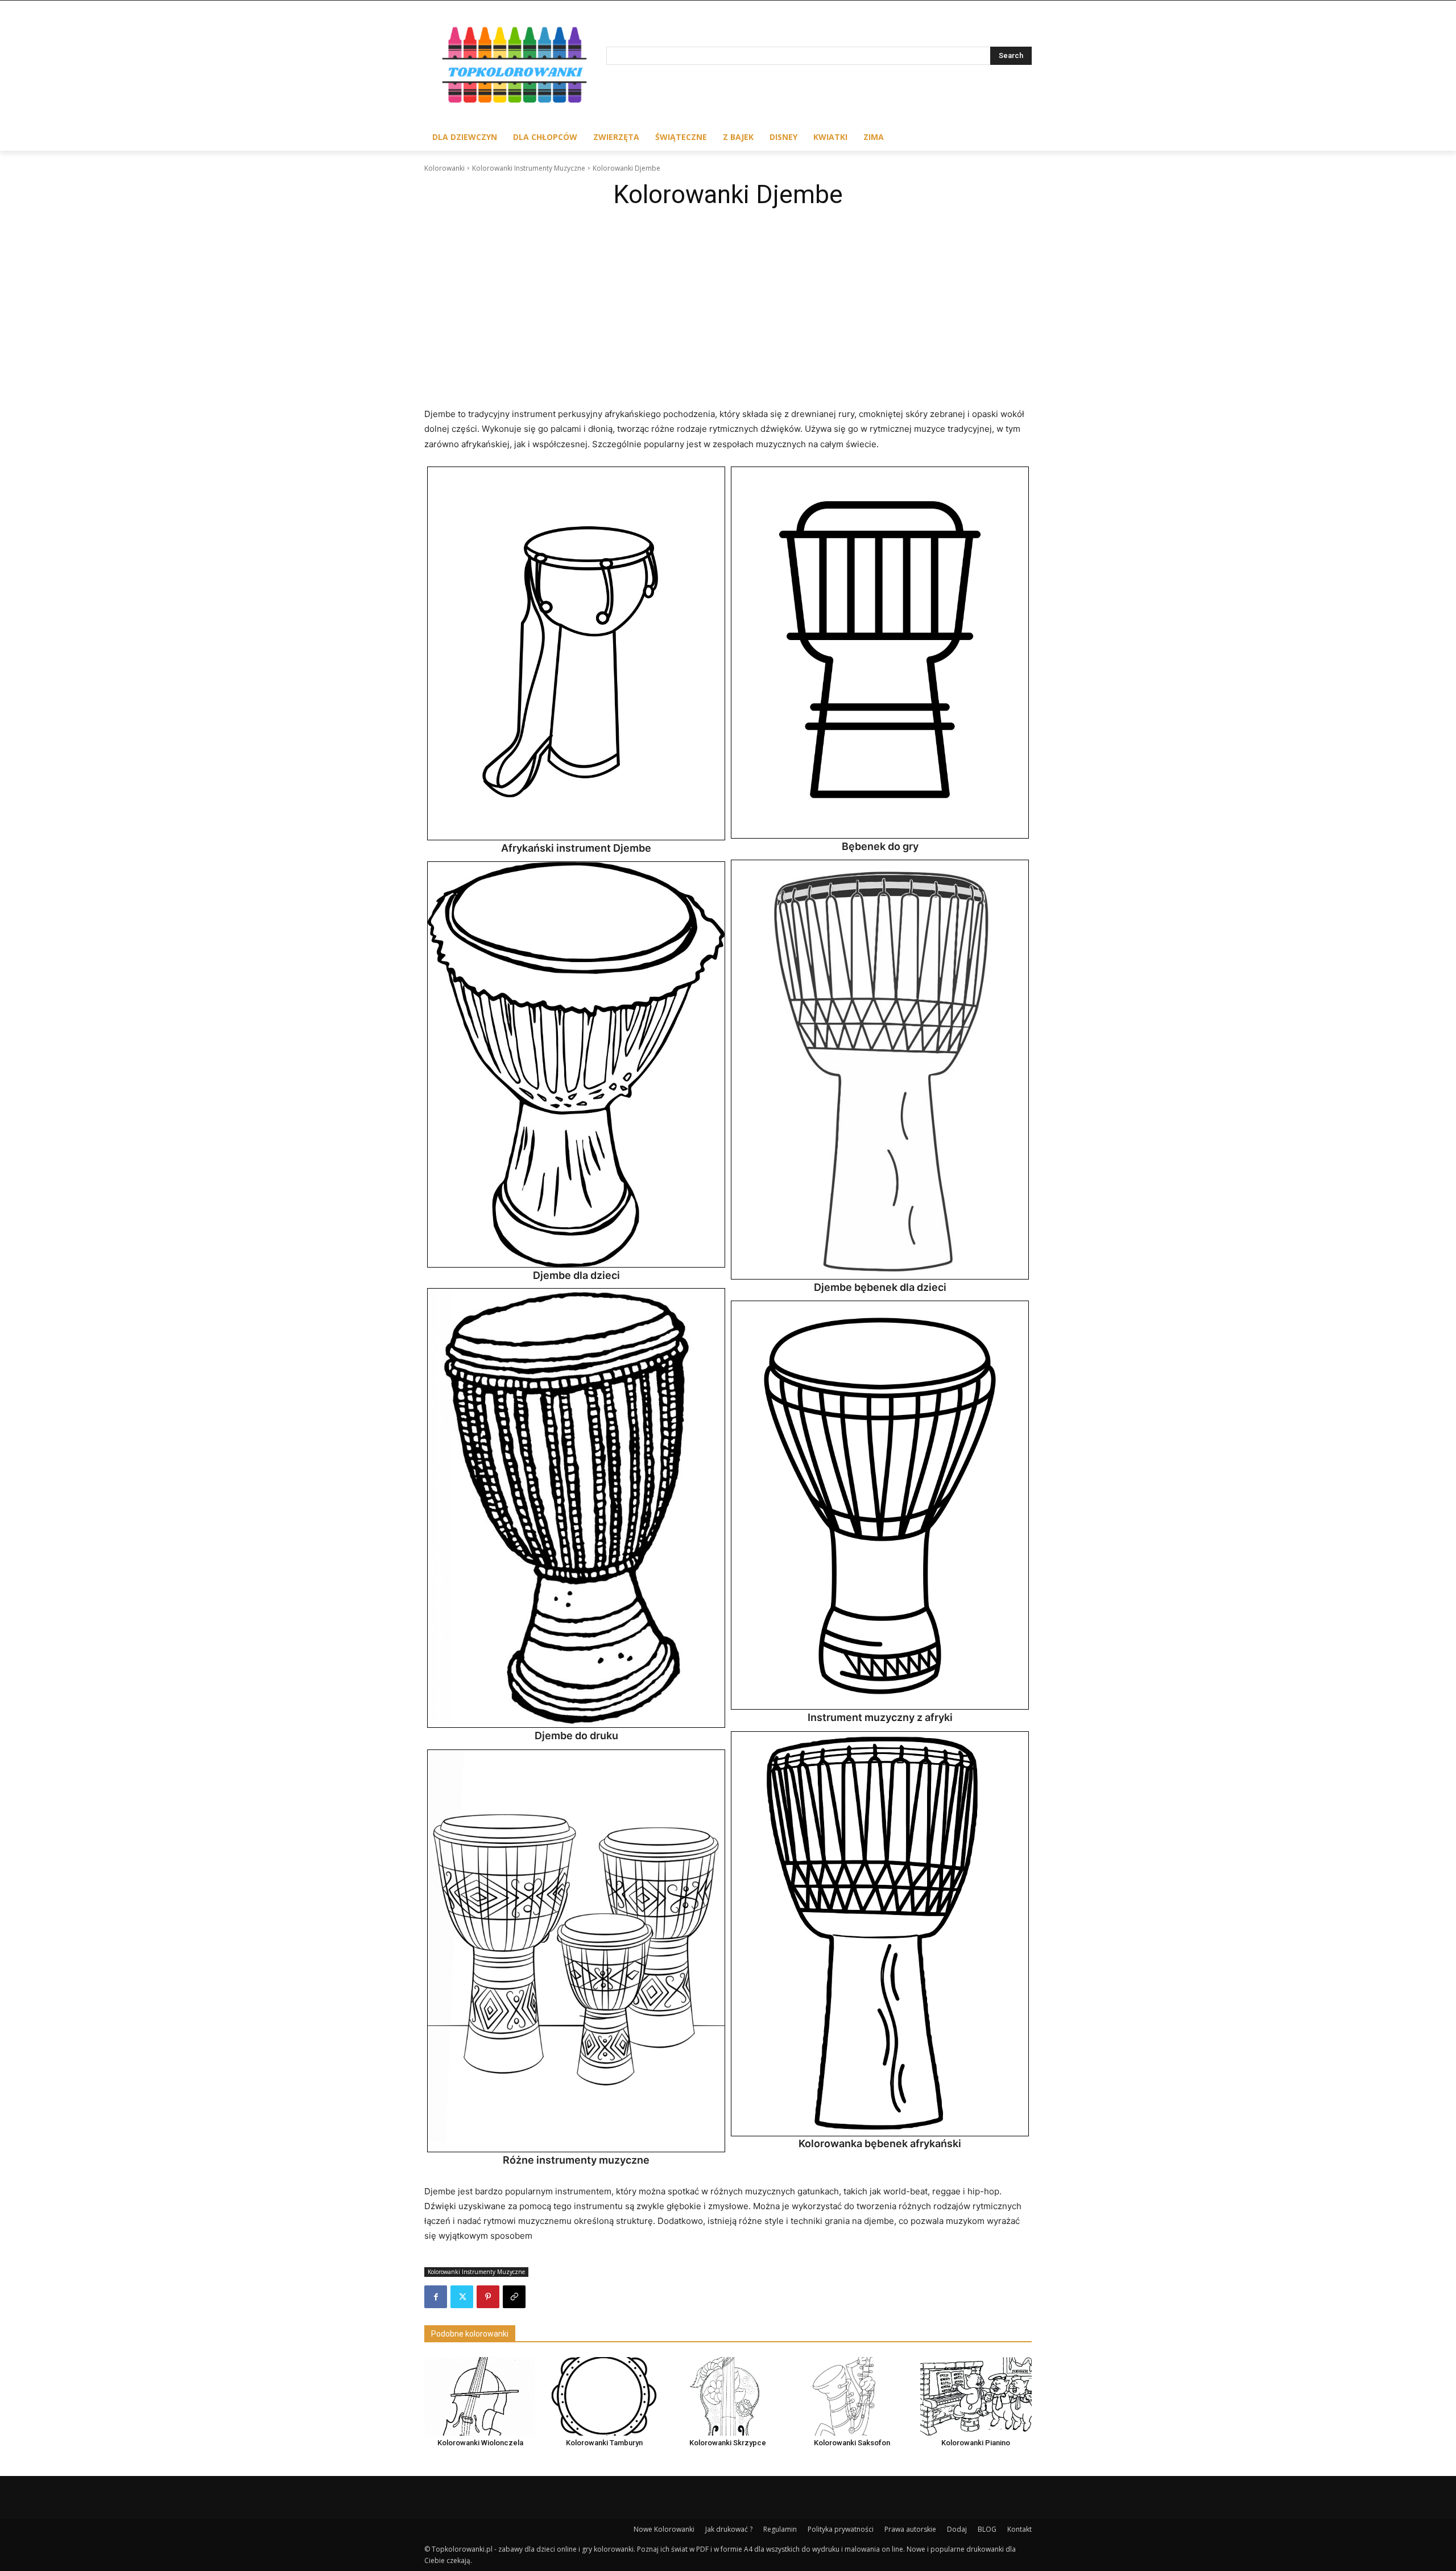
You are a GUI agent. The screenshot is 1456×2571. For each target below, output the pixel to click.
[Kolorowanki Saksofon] (852, 2396)
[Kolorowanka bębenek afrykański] (880, 1934)
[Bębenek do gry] (880, 653)
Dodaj (957, 2529)
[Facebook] (436, 2297)
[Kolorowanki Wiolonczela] (480, 2396)
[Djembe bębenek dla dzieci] (880, 1070)
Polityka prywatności (841, 2529)
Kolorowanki (444, 168)
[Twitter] (462, 2297)
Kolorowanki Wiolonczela (480, 2443)
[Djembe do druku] (576, 1508)
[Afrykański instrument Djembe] (576, 654)
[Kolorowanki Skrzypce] (728, 2396)
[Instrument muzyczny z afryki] (880, 1505)
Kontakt (1019, 2529)
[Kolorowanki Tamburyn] (604, 2396)
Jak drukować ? (729, 2529)
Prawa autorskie (910, 2529)
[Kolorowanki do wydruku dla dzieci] (515, 67)
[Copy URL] (514, 2297)
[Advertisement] (728, 300)
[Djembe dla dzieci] (576, 1065)
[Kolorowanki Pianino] (976, 2396)
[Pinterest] (488, 2297)
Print (439, 478)
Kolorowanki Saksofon (852, 2443)
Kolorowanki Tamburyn (604, 2443)
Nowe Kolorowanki (664, 2529)
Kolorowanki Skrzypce (728, 2443)
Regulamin (780, 2529)
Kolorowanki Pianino (976, 2443)
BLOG (987, 2529)
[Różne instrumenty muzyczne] (576, 1951)
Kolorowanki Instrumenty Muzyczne (529, 168)
